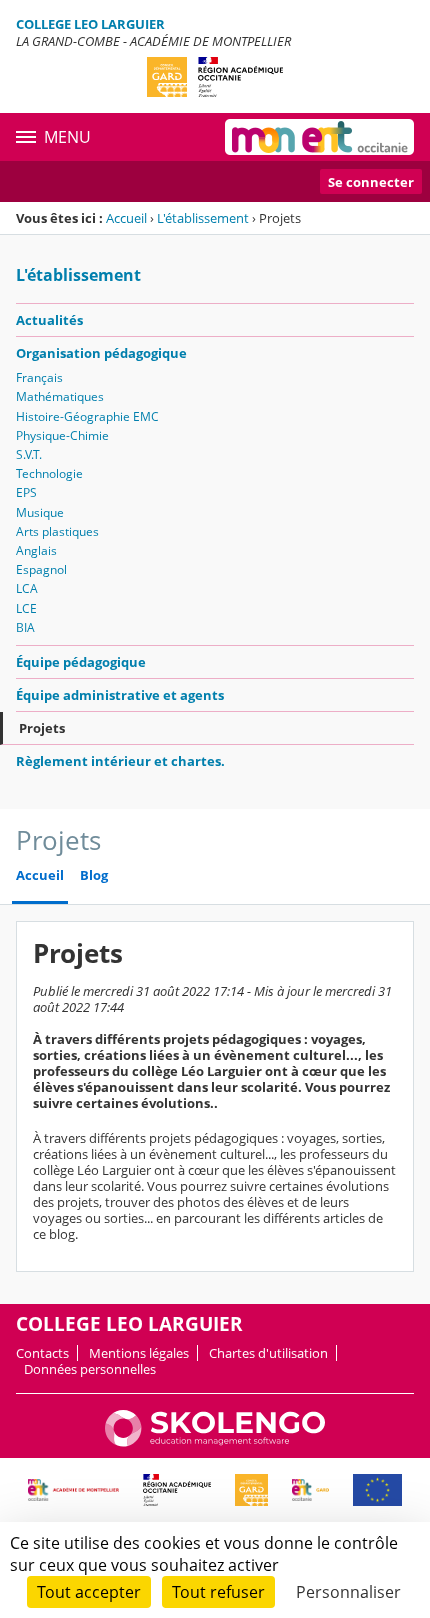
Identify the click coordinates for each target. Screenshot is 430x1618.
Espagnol (41, 569)
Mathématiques (60, 396)
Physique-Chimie (62, 435)
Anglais (36, 550)
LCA (27, 588)
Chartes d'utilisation (268, 1353)
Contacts (42, 1353)
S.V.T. (29, 454)
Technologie (49, 473)
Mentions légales (139, 1353)
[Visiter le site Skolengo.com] (215, 1442)
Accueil (126, 218)
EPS (26, 492)
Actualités (49, 320)
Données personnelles (90, 1369)
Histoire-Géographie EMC (87, 416)
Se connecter (371, 182)
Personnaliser (348, 1592)
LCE (26, 608)
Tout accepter (89, 1592)
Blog (94, 875)
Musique (40, 512)
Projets (42, 728)
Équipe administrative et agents (120, 695)
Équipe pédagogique (81, 662)
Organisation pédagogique (101, 353)
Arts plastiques (57, 531)
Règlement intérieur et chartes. (120, 761)
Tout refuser (218, 1592)
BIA (25, 627)
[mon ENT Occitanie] (319, 137)
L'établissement (203, 218)
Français (39, 377)
